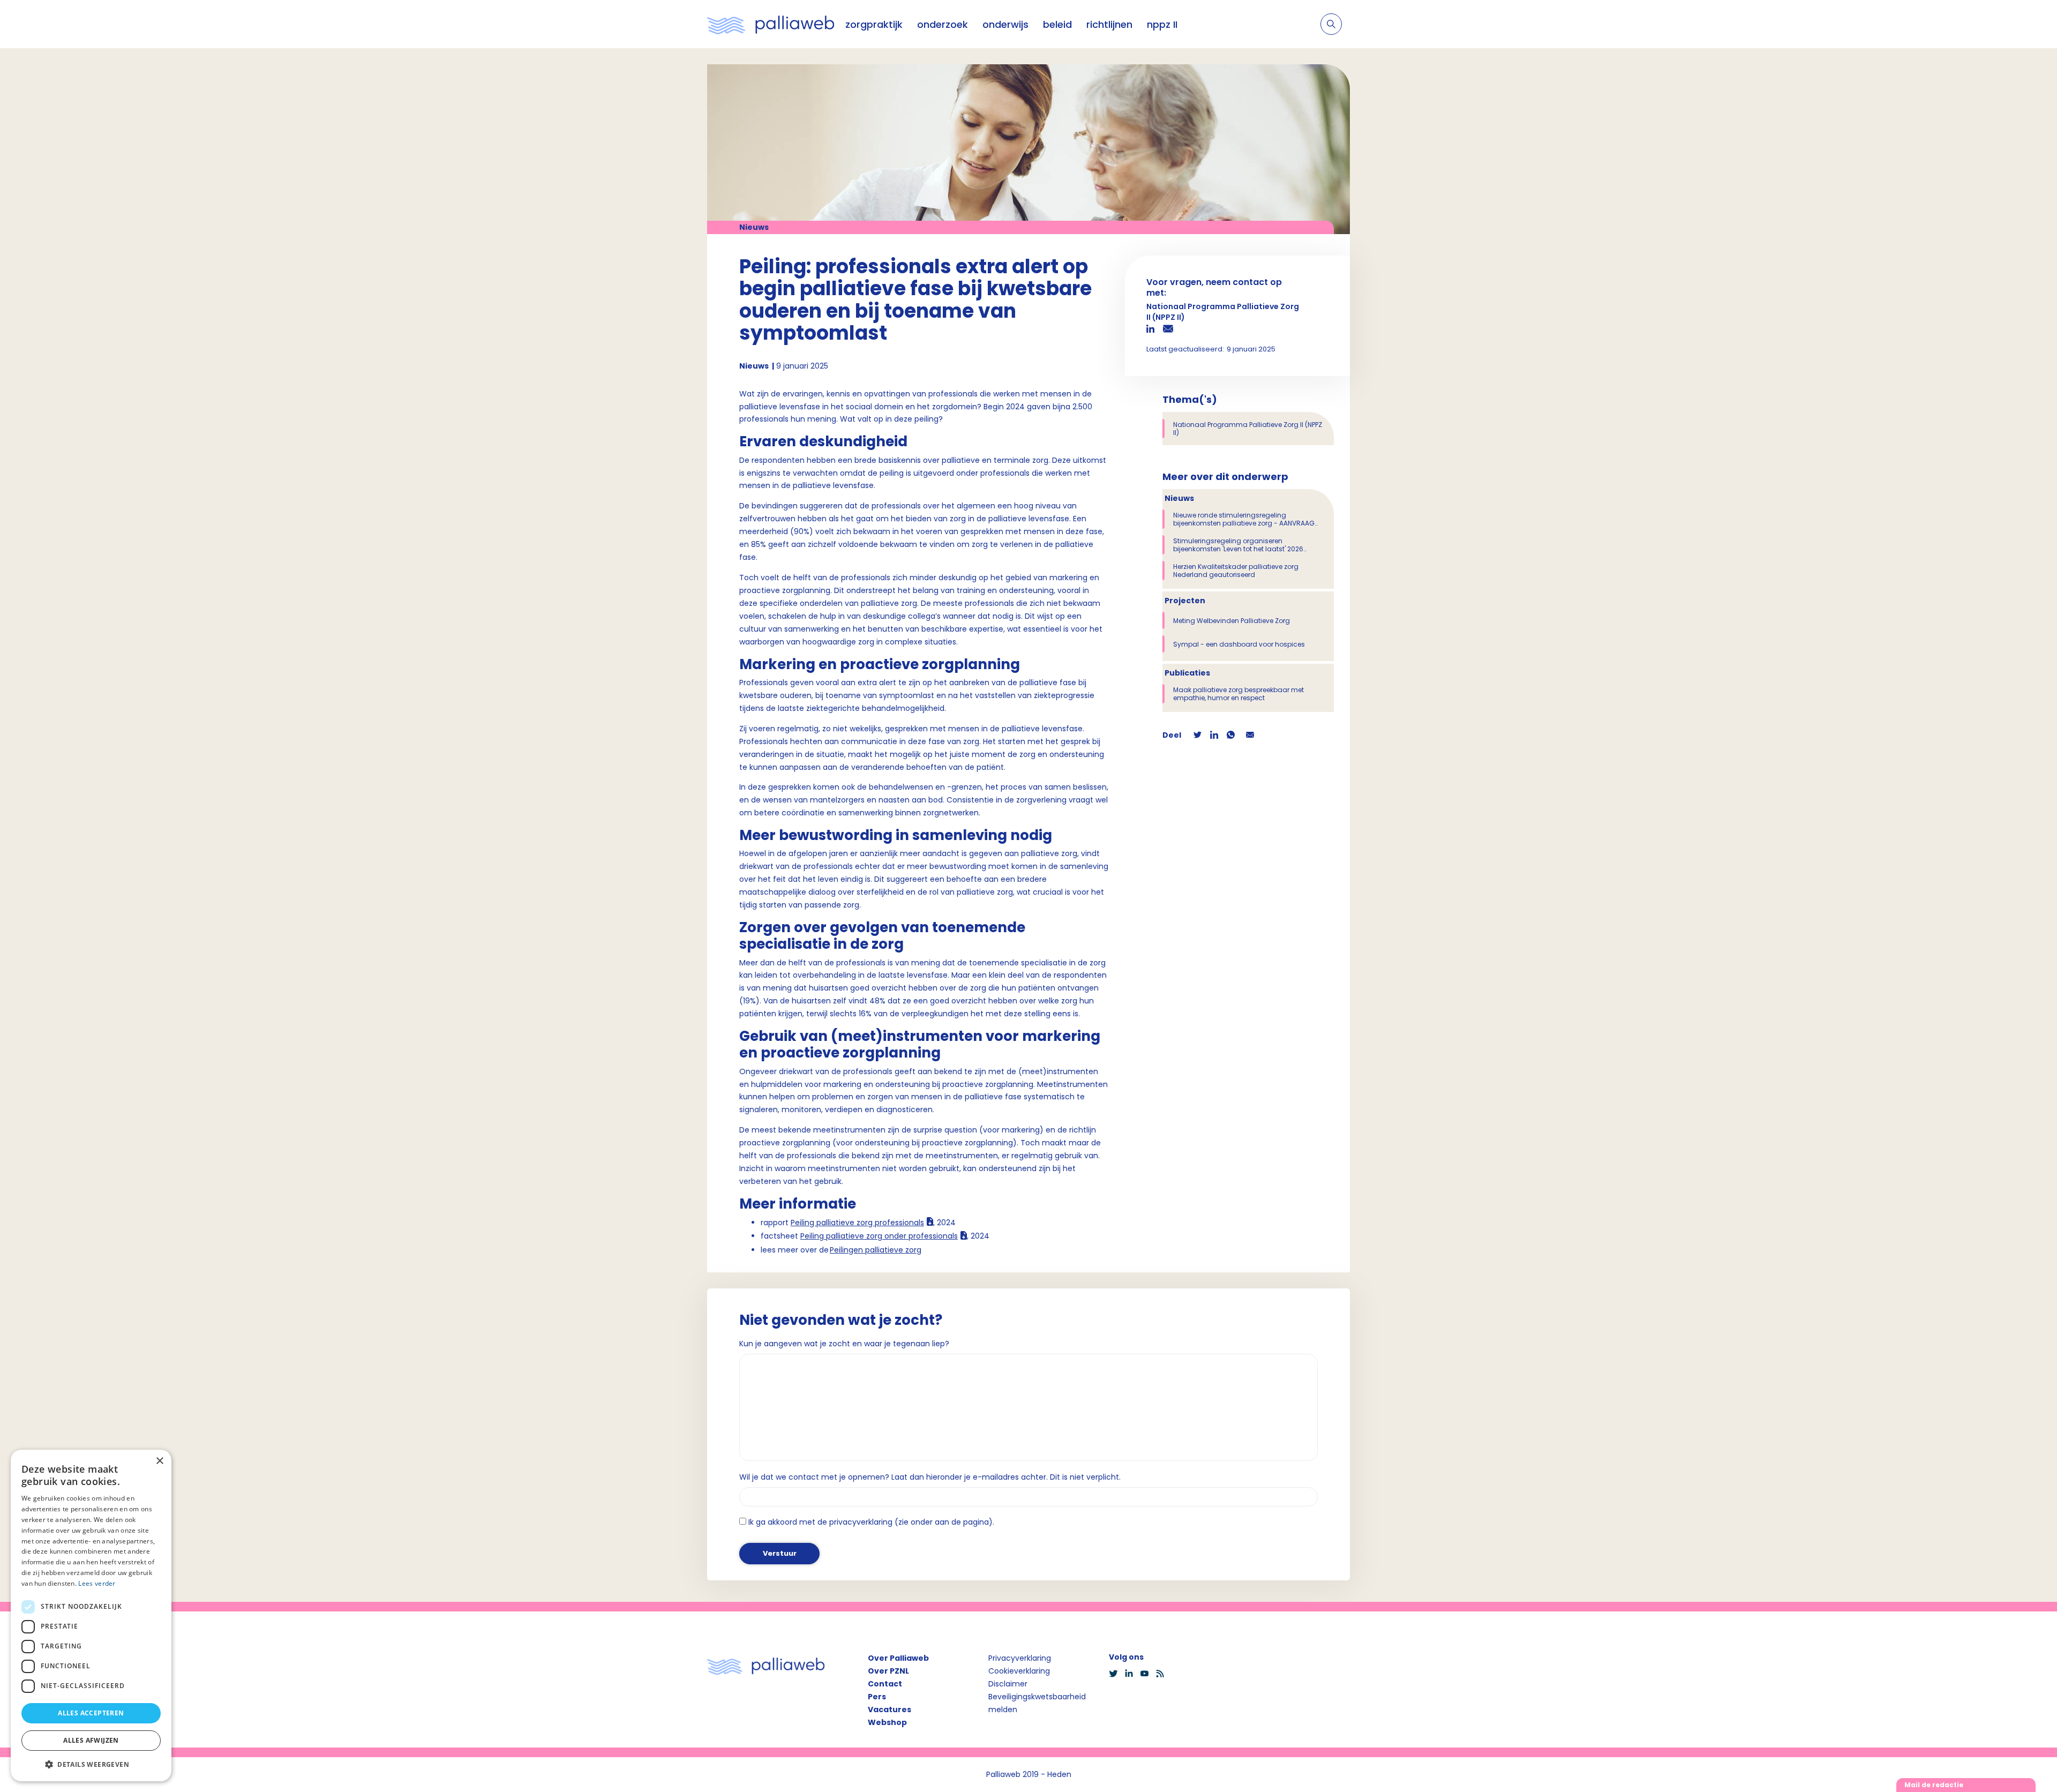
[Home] (771, 24)
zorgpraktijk (874, 24)
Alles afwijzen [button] (91, 1740)
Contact (885, 1684)
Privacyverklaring (1020, 1658)
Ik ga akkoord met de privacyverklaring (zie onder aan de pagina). (871, 1522)
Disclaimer (1008, 1684)
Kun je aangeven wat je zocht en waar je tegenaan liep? (844, 1344)
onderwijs (1005, 24)
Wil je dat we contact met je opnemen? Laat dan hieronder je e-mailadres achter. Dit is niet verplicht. (930, 1477)
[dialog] (91, 1615)
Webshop (887, 1722)
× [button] (159, 1461)
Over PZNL (888, 1671)
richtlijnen (1109, 24)
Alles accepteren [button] (91, 1713)
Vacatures (889, 1709)
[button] (91, 1764)
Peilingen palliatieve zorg (876, 1250)
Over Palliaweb (898, 1658)
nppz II (1162, 24)
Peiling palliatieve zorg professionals (857, 1223)
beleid (1057, 24)
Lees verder (97, 1583)
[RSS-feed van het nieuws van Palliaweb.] (1163, 1674)
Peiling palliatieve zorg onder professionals (879, 1236)
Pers (877, 1697)
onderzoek (943, 24)
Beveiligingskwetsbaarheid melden (1037, 1703)
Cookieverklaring (1019, 1671)
